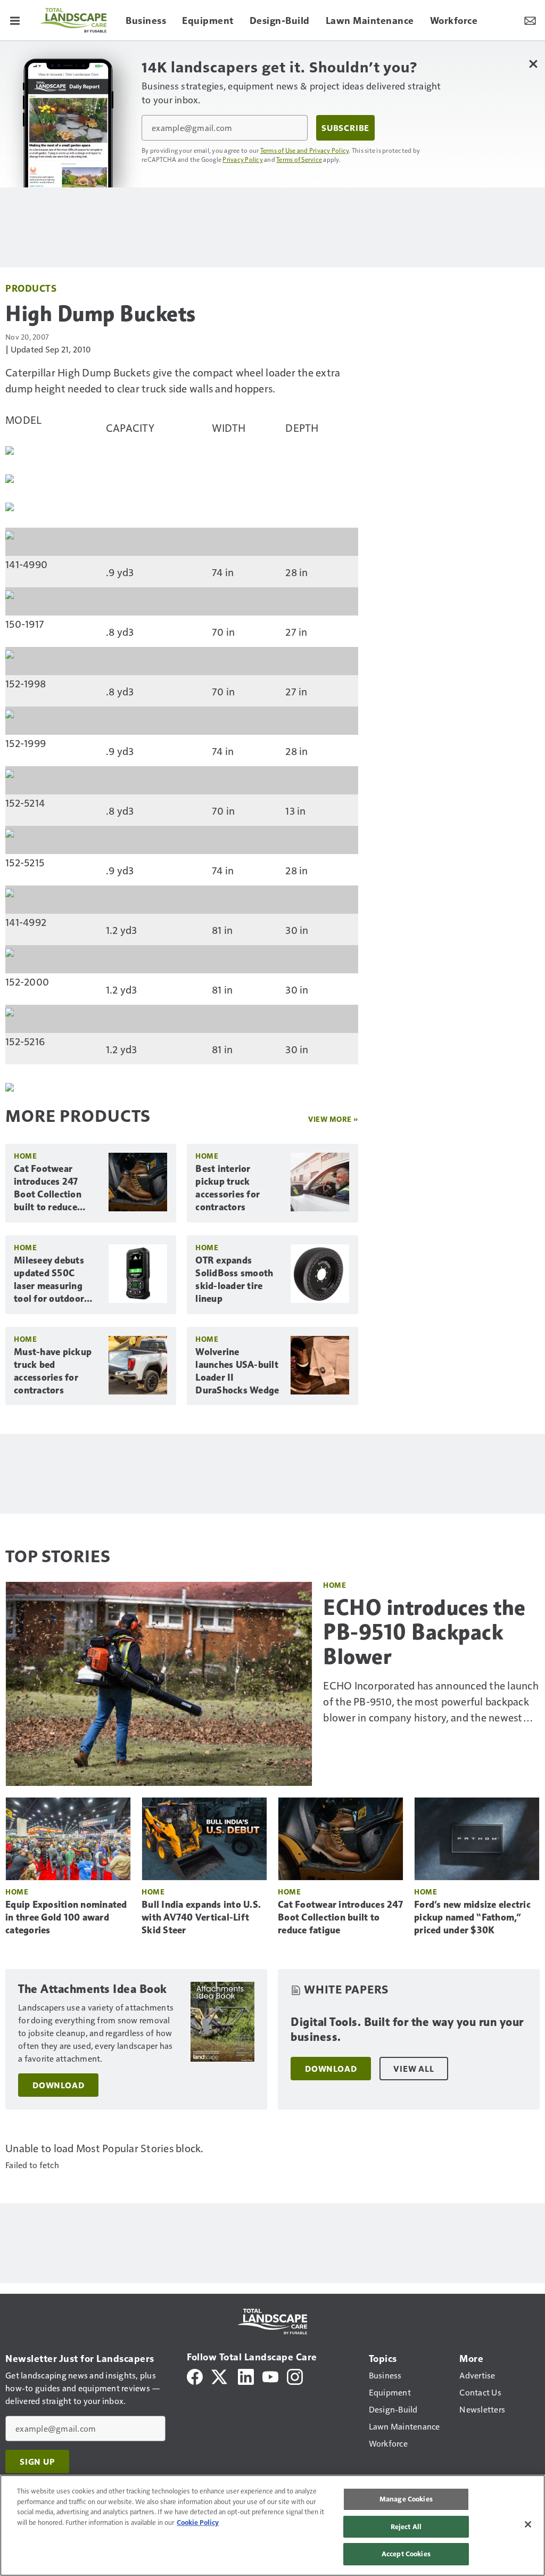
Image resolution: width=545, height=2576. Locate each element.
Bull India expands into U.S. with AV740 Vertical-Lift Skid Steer (201, 1917)
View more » (333, 1119)
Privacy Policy (243, 159)
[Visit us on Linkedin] (246, 2376)
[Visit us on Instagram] (295, 2376)
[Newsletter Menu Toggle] (530, 20)
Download (58, 2085)
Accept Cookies (406, 2554)
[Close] (528, 2524)
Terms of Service (299, 159)
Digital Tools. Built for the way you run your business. (407, 2029)
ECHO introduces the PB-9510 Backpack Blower (424, 1632)
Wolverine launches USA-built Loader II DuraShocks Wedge (237, 1371)
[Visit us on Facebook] (195, 2376)
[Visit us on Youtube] (270, 2376)
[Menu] (15, 20)
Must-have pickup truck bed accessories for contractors (53, 1371)
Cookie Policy (198, 2522)
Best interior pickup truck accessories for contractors (228, 1188)
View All (414, 2069)
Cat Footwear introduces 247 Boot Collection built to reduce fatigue (48, 1188)
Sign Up (37, 2462)
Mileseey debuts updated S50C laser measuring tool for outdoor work (49, 1280)
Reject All (406, 2526)
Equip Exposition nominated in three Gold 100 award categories (66, 1917)
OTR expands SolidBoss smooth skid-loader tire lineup (234, 1279)
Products (31, 288)
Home (25, 1156)
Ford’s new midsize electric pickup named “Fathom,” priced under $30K (472, 1917)
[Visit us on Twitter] (220, 2376)
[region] (272, 2525)
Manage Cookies (406, 2499)
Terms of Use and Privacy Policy (305, 150)
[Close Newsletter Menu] (533, 64)
